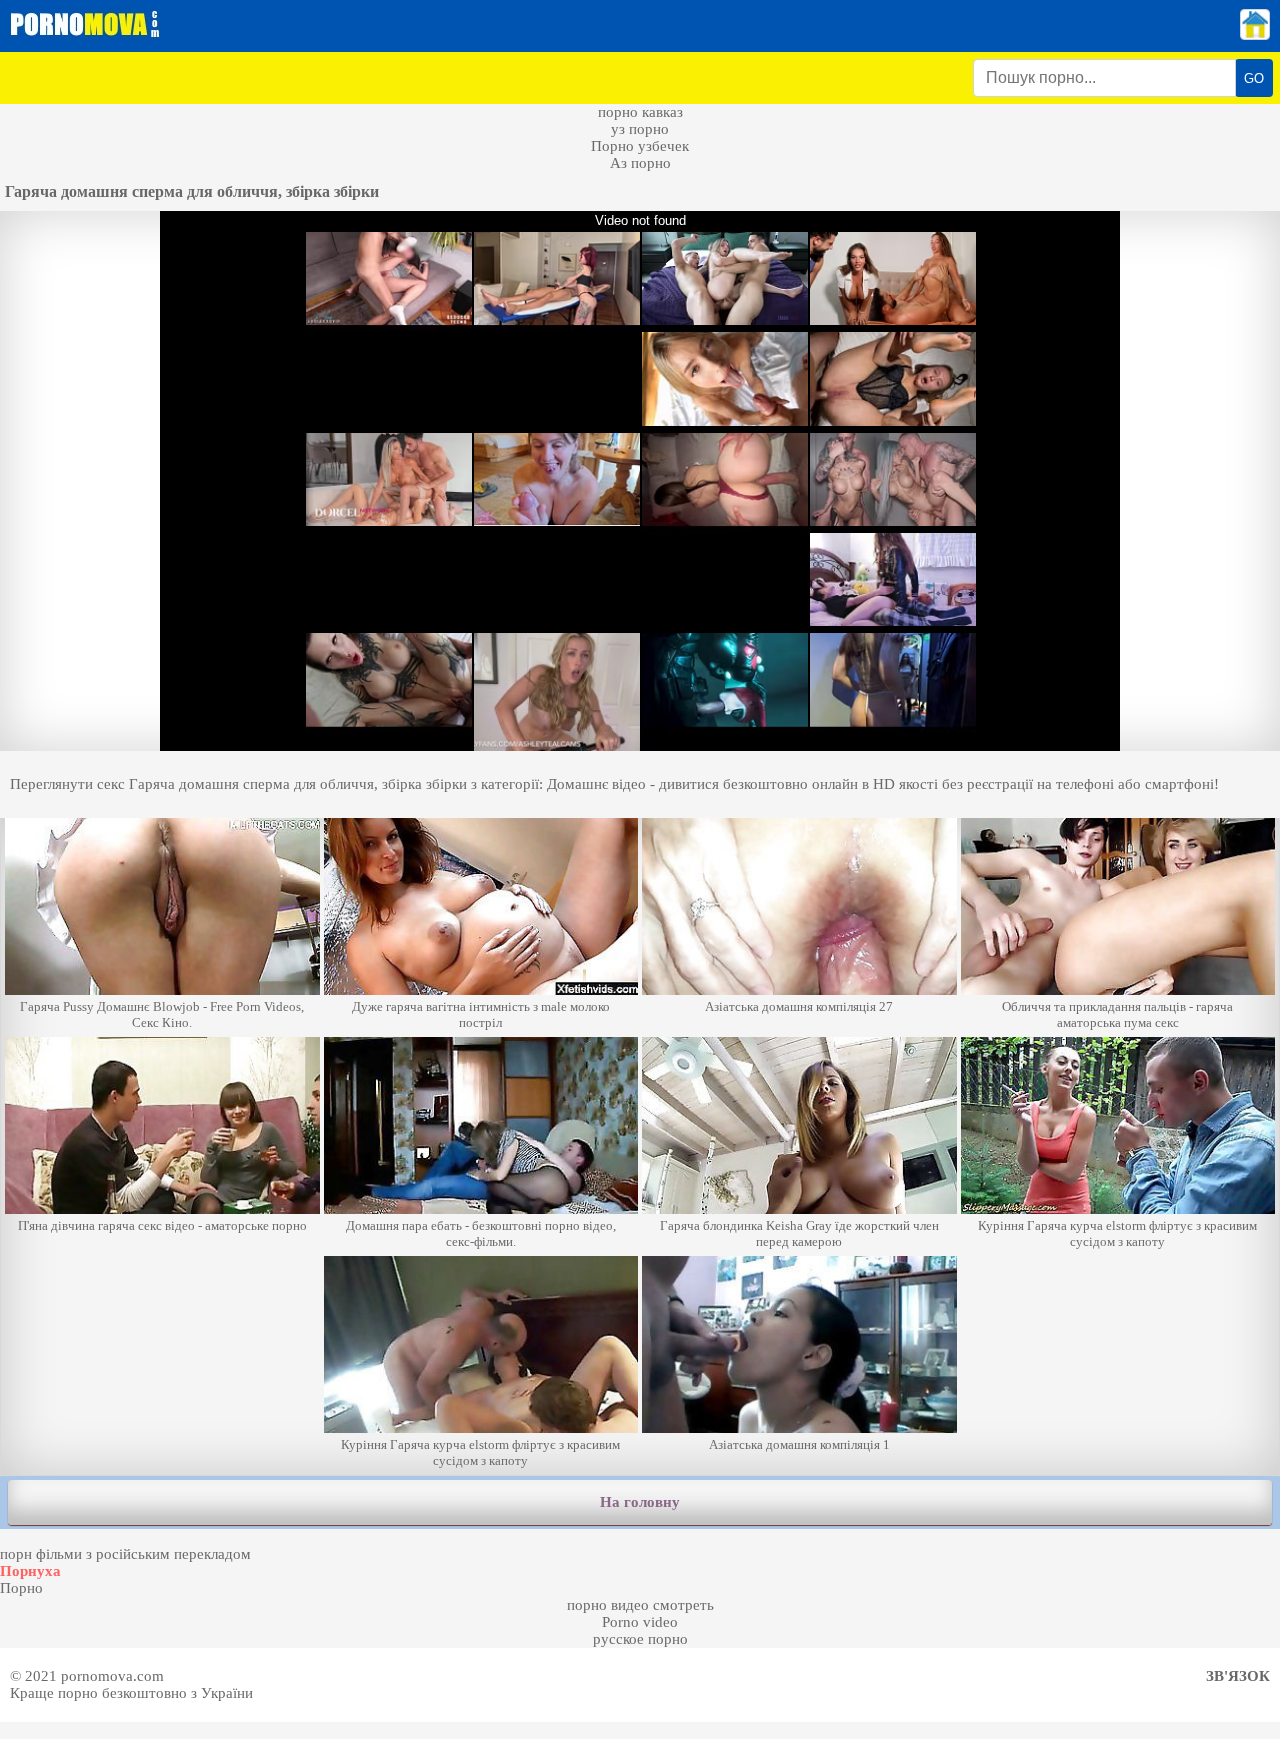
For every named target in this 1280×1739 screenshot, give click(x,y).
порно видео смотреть (640, 1605)
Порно (21, 1588)
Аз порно (640, 163)
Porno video (640, 1622)
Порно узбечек (640, 146)
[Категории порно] (1255, 35)
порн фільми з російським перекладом (125, 1554)
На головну (640, 1502)
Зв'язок (1238, 1676)
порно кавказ (640, 112)
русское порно (640, 1639)
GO (1254, 78)
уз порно (640, 129)
